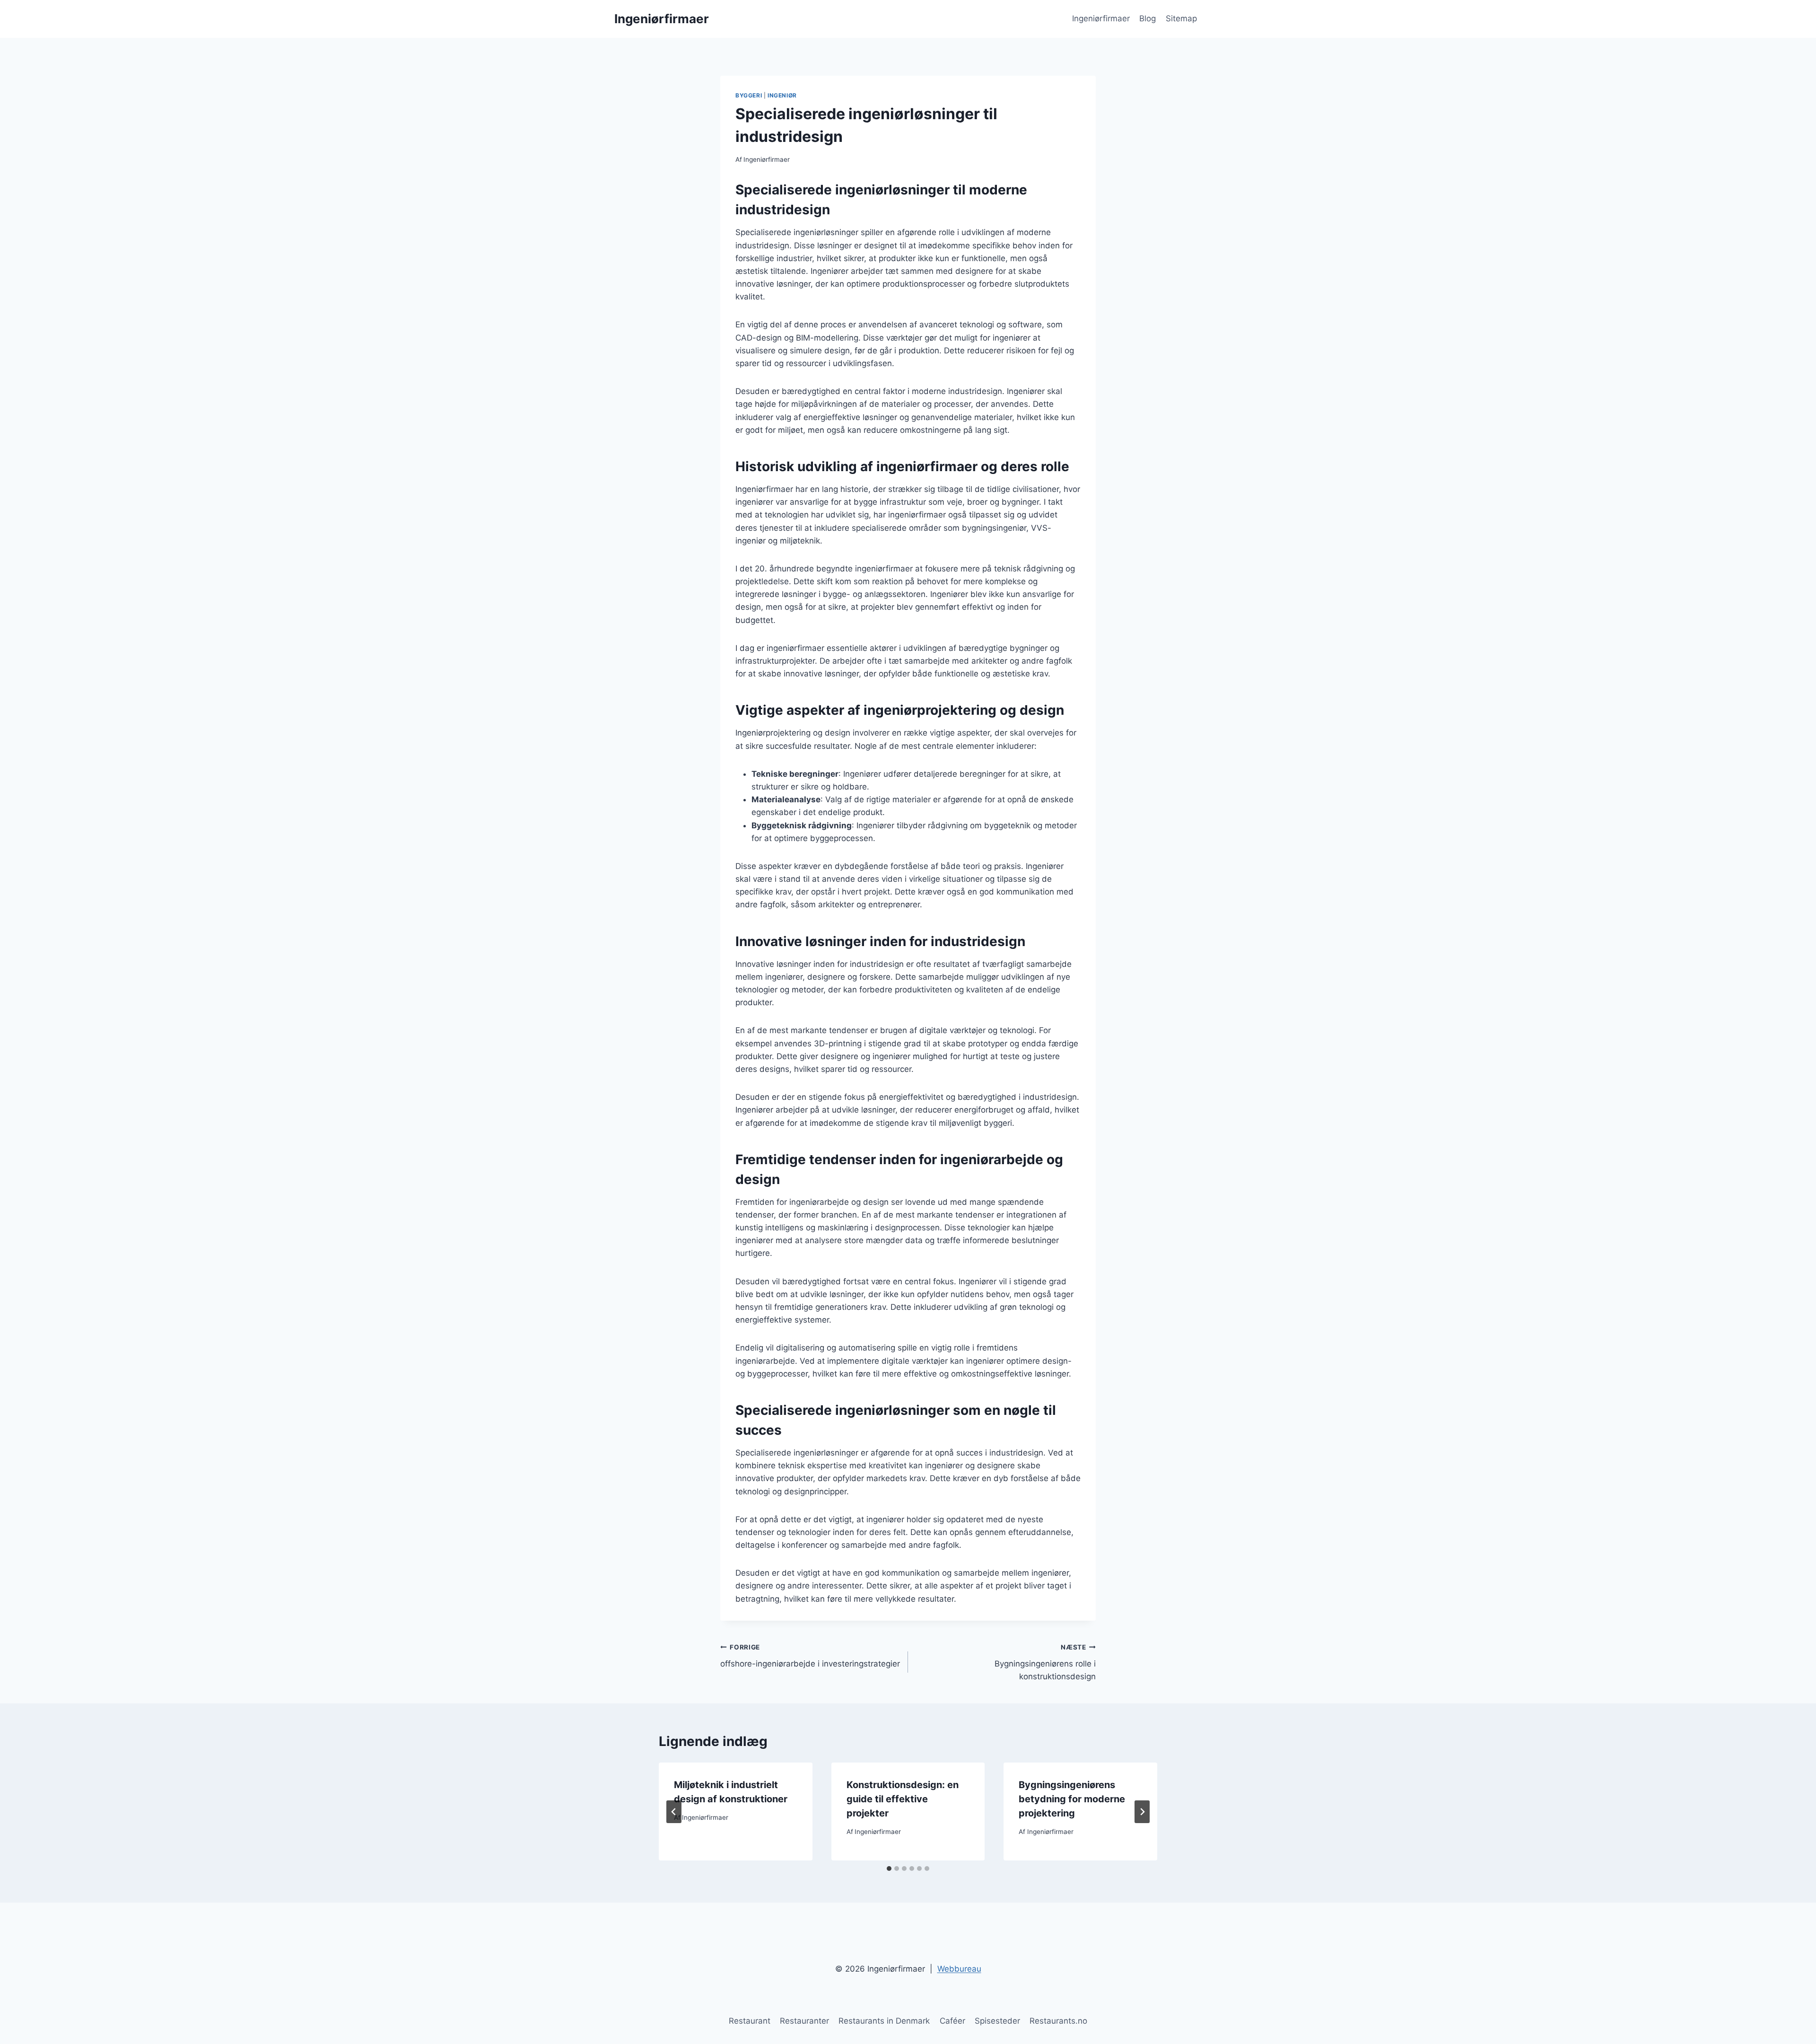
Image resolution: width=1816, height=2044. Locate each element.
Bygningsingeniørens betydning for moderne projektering (1072, 1799)
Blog (1148, 18)
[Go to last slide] (674, 1812)
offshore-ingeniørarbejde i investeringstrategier (810, 1656)
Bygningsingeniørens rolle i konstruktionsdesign (1045, 1662)
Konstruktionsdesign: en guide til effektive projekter (903, 1799)
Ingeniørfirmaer (1101, 18)
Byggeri (749, 95)
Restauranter (804, 2021)
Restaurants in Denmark (884, 2021)
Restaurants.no (1058, 2021)
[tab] (889, 1869)
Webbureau (959, 1969)
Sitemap (1181, 18)
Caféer (952, 2021)
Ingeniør (782, 95)
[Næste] (1142, 1812)
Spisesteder (997, 2021)
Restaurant (750, 2021)
